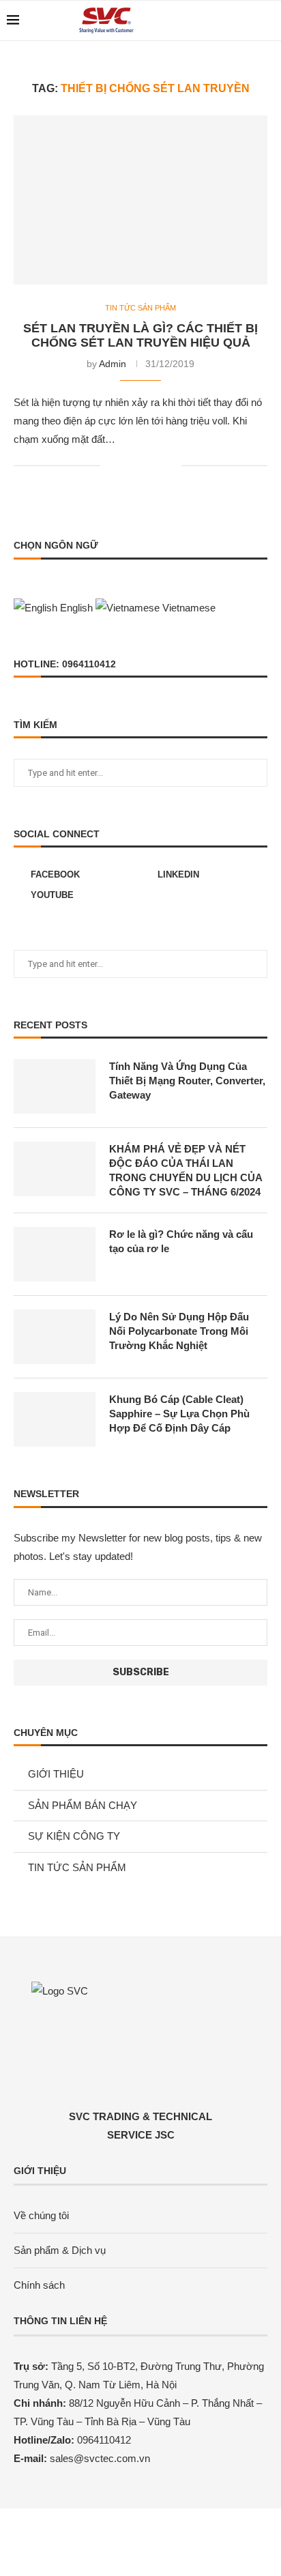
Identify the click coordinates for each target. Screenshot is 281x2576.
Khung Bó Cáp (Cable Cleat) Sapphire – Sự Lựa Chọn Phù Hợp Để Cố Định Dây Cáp (179, 1414)
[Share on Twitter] (142, 465)
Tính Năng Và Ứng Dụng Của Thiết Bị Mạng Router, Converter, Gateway (187, 1081)
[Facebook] (218, 20)
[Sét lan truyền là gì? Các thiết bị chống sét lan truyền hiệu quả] (140, 200)
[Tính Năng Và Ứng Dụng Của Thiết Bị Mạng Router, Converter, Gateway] (55, 1086)
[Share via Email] (171, 465)
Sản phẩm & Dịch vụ (60, 2250)
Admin (113, 364)
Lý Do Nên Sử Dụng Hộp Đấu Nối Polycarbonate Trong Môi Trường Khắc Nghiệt (179, 1331)
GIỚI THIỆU (56, 1774)
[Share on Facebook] (128, 465)
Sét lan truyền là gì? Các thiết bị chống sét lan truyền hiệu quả (140, 335)
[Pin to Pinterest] (157, 465)
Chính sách (39, 2285)
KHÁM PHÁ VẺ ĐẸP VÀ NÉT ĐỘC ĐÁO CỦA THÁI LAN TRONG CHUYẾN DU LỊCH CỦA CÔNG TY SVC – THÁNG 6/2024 (186, 1170)
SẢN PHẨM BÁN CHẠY (83, 1805)
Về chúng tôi (41, 2215)
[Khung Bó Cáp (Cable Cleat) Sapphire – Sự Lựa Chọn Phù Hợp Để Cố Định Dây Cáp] (55, 1419)
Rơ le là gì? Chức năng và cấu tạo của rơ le (181, 1241)
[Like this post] (111, 465)
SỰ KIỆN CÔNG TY (74, 1836)
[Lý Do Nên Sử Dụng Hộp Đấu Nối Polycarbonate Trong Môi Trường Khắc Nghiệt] (55, 1337)
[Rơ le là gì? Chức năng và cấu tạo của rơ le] (55, 1254)
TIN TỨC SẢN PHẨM (140, 308)
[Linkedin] (232, 20)
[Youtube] (247, 20)
